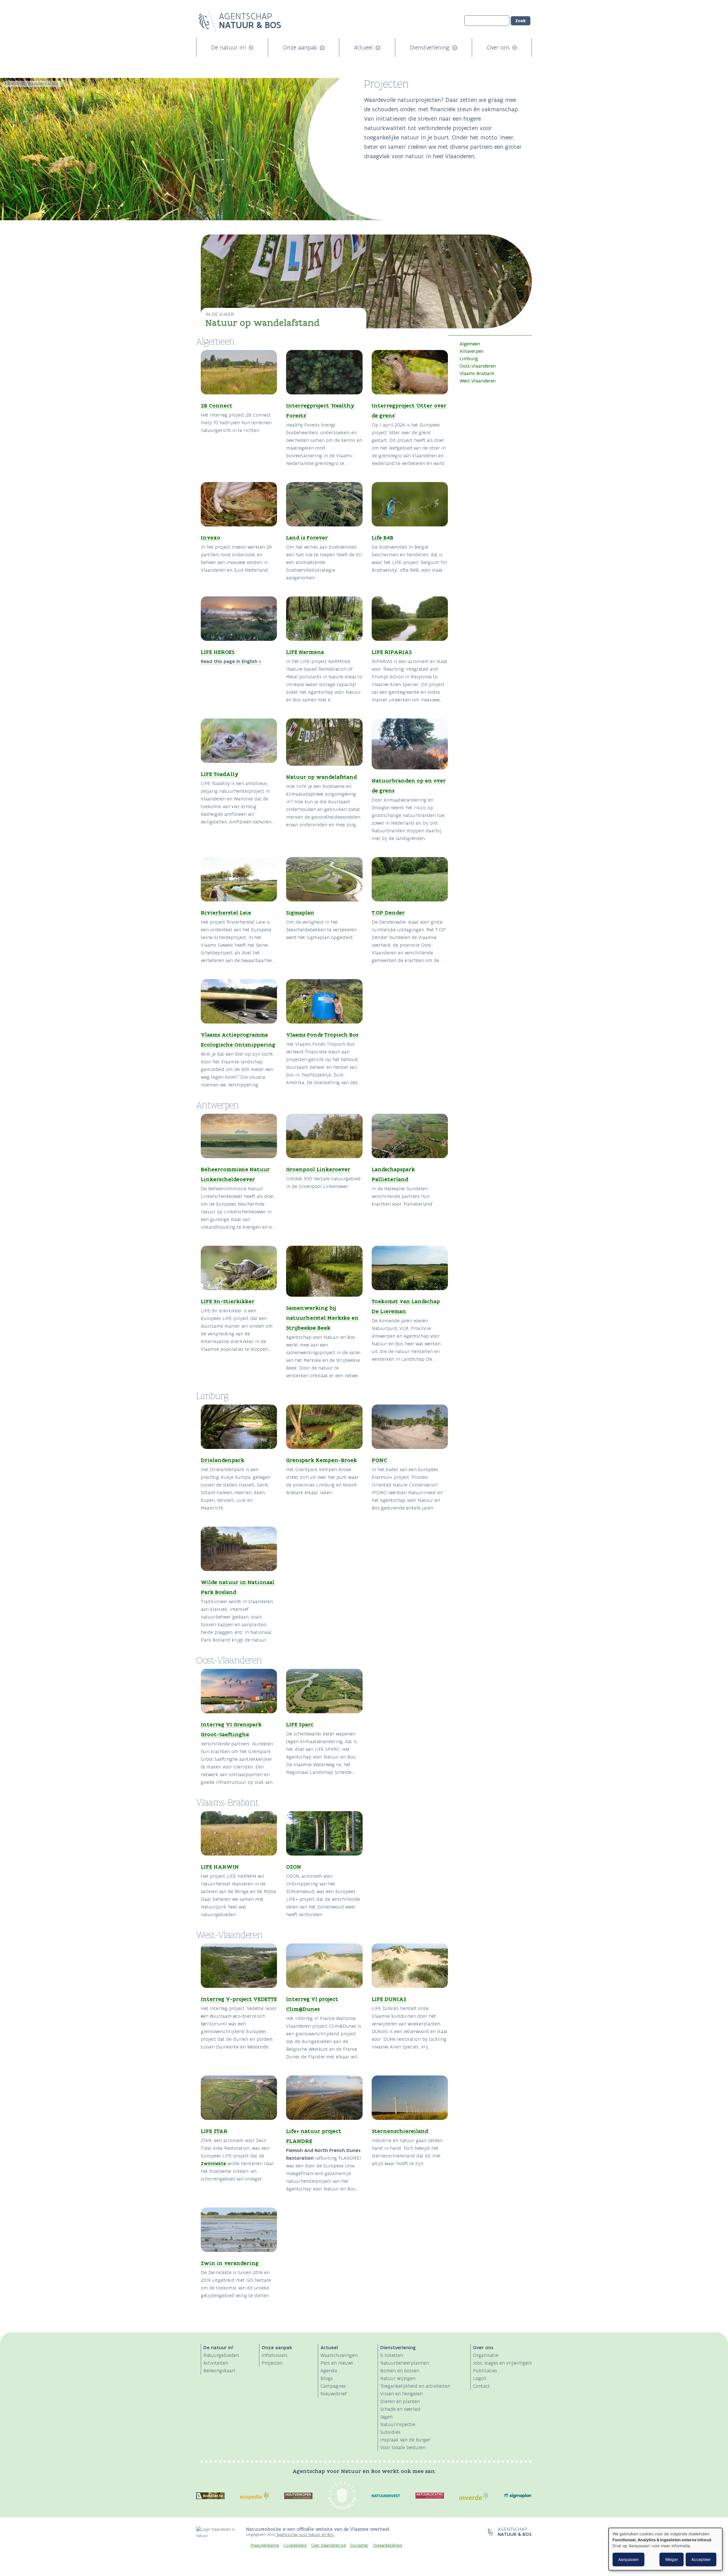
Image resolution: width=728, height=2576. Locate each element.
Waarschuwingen (339, 2355)
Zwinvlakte (213, 2163)
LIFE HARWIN (220, 1867)
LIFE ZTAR (214, 2131)
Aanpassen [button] (628, 2559)
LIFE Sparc (300, 1724)
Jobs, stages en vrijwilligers (502, 2363)
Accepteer (701, 2559)
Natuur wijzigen (398, 2378)
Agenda (329, 2371)
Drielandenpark (223, 1460)
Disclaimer (359, 2545)
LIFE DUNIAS (389, 1999)
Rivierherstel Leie (226, 913)
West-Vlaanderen (478, 381)
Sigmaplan (300, 913)
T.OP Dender (388, 913)
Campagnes (333, 2386)
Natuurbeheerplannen (405, 2363)
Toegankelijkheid (387, 2545)
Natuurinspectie (398, 2424)
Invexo (211, 538)
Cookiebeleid (295, 2545)
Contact (481, 2386)
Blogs (327, 2378)
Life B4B (382, 538)
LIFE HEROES (218, 652)
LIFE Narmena (305, 652)
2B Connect (217, 405)
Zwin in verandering (230, 2263)
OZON (294, 1867)
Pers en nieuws (337, 2363)
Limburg (469, 359)
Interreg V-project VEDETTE (239, 1999)
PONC (379, 1460)
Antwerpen (471, 351)
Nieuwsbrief (334, 2394)
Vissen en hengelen (401, 2394)
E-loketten (392, 2355)
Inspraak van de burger (405, 2440)
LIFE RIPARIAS (392, 652)
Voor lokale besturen (403, 2447)
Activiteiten (216, 2363)
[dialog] (665, 2549)
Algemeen (470, 344)
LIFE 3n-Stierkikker (228, 1301)
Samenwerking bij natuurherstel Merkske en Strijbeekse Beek (322, 1318)
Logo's (480, 2378)
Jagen (386, 2417)
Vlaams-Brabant (477, 373)
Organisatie (486, 2355)
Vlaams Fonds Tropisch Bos (322, 1035)
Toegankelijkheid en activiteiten (415, 2386)
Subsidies (390, 2432)
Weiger (672, 2559)
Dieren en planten (400, 2401)
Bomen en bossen (400, 2371)
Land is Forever (307, 538)
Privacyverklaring (265, 2545)
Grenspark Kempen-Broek (321, 1460)
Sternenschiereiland (400, 2131)
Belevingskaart (219, 2371)
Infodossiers (275, 2355)
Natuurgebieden (221, 2355)
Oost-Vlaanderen (478, 366)
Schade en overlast (400, 2409)
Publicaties (485, 2371)
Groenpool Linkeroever (318, 1169)
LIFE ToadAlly (220, 774)
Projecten (272, 2363)
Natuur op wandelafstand (263, 323)
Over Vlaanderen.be (328, 2545)
